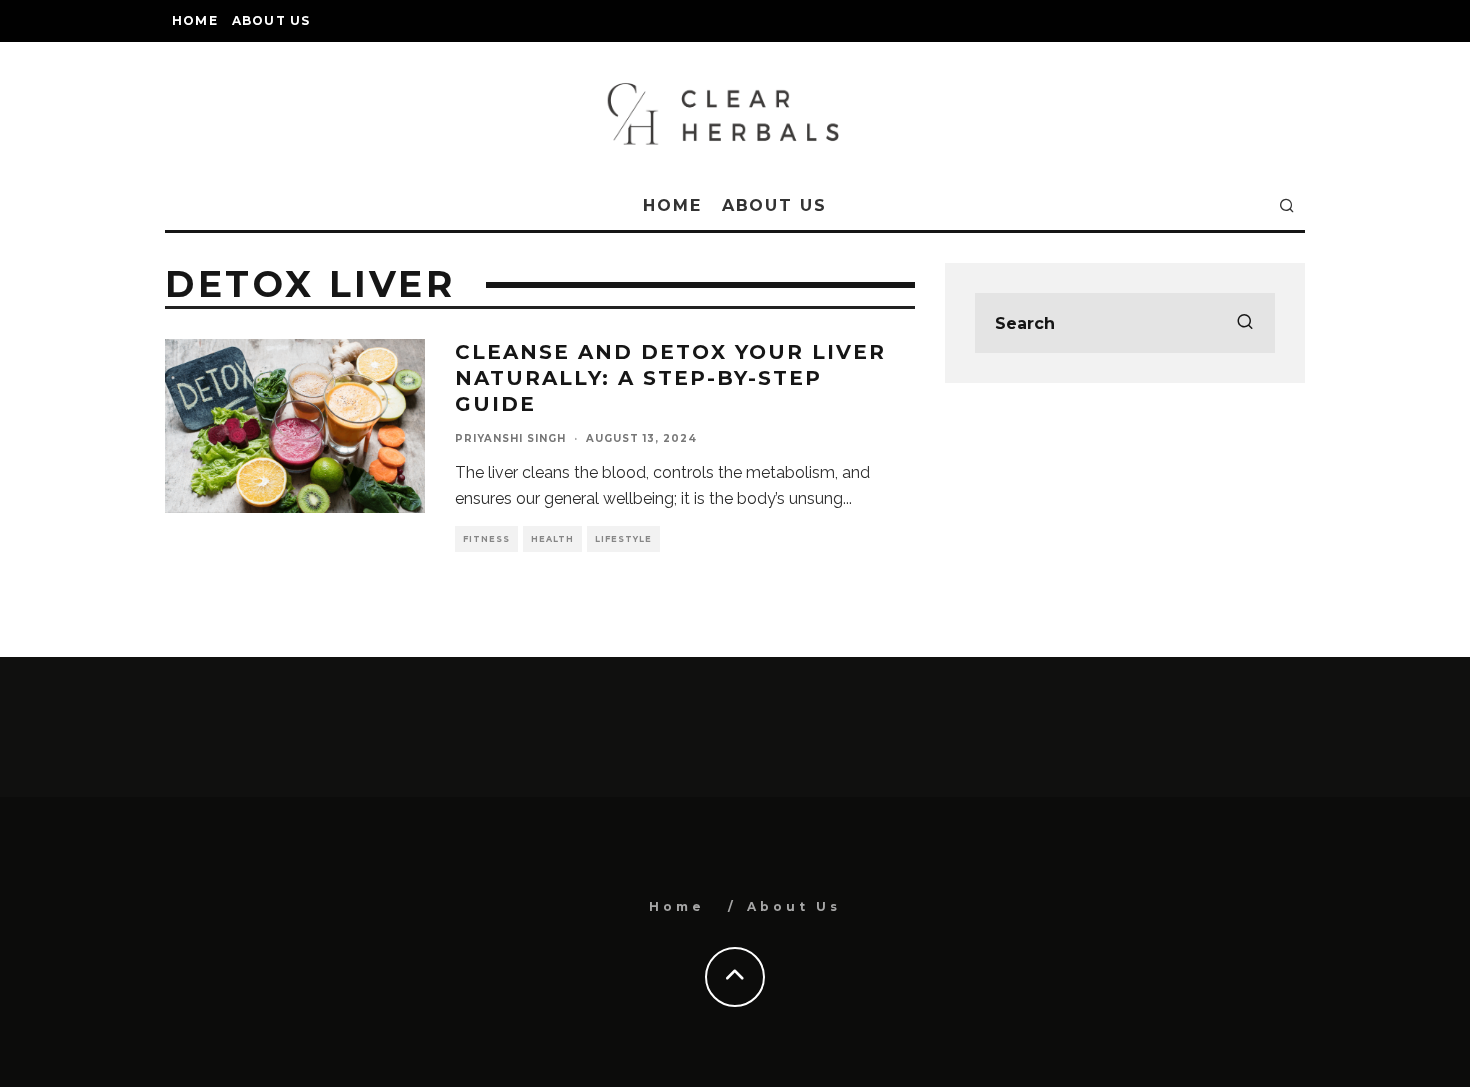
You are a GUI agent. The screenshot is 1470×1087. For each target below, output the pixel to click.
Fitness (486, 539)
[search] (1245, 323)
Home (195, 20)
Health (552, 539)
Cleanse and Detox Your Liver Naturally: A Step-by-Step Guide (670, 378)
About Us (271, 20)
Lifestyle (623, 539)
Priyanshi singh (510, 438)
